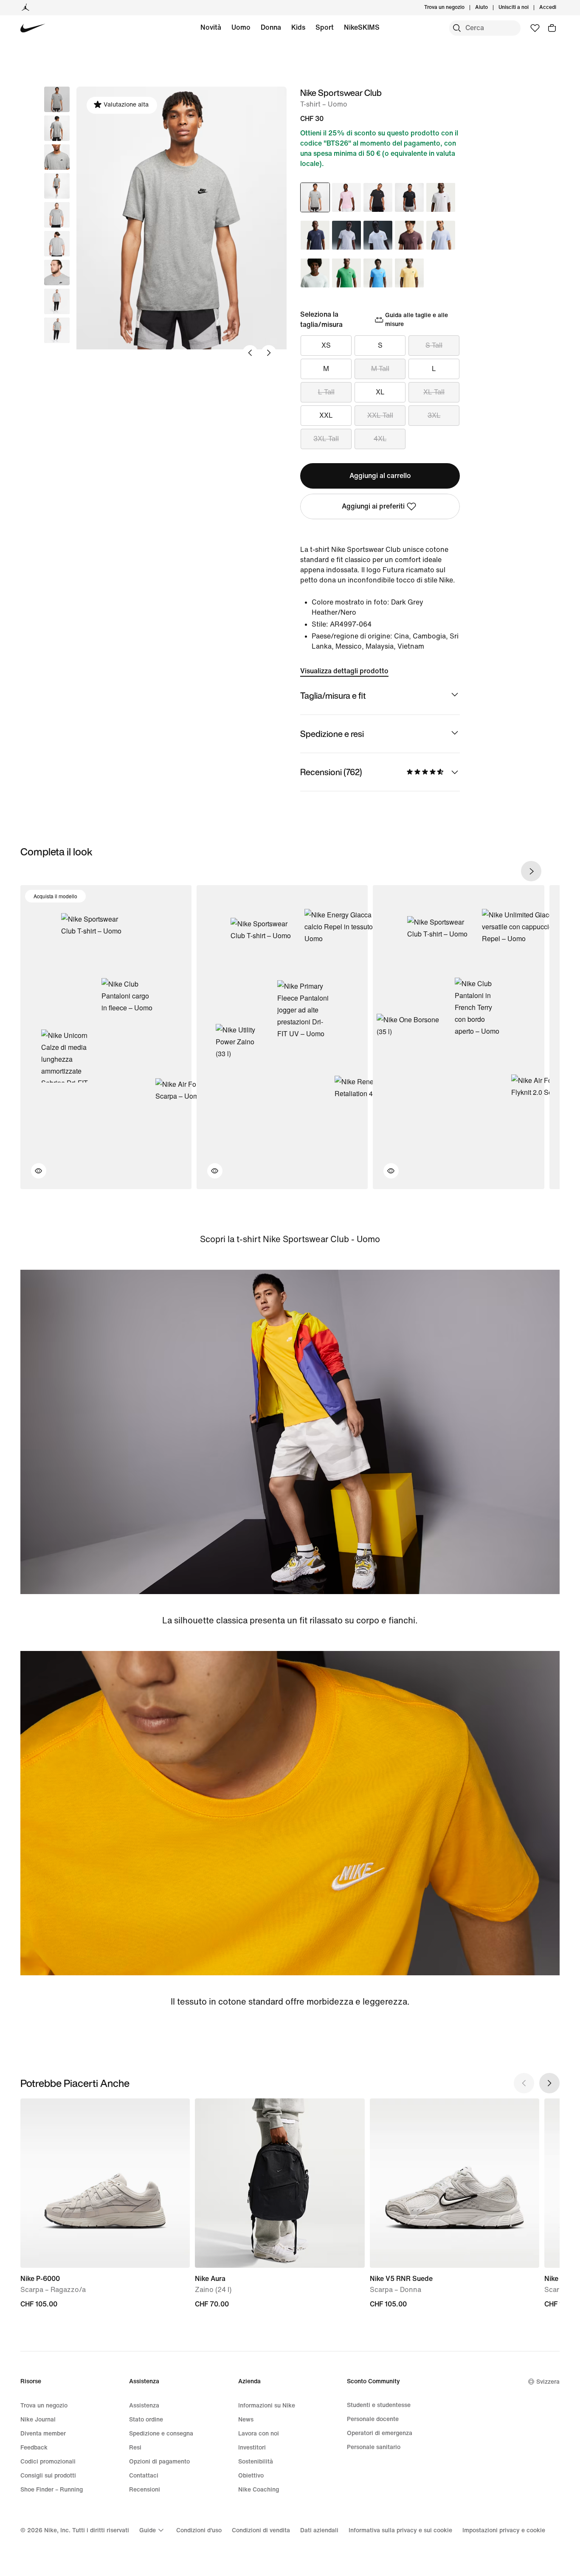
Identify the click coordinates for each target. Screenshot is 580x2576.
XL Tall (434, 392)
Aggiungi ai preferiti (373, 506)
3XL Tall (326, 439)
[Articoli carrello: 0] (552, 28)
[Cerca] (457, 28)
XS (326, 345)
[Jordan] (25, 8)
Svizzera (548, 2382)
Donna (271, 27)
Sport (325, 27)
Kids (298, 27)
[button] (57, 128)
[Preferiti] (535, 28)
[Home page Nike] (33, 28)
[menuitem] (490, 8)
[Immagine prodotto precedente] (250, 353)
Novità (211, 27)
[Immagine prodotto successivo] (269, 353)
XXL (326, 415)
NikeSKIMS (362, 27)
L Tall (326, 392)
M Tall (380, 369)
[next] (531, 871)
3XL (434, 415)
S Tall (434, 345)
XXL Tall (380, 415)
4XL (380, 439)
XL (380, 392)
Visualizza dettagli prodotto (344, 671)
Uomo (241, 27)
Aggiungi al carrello (380, 476)
